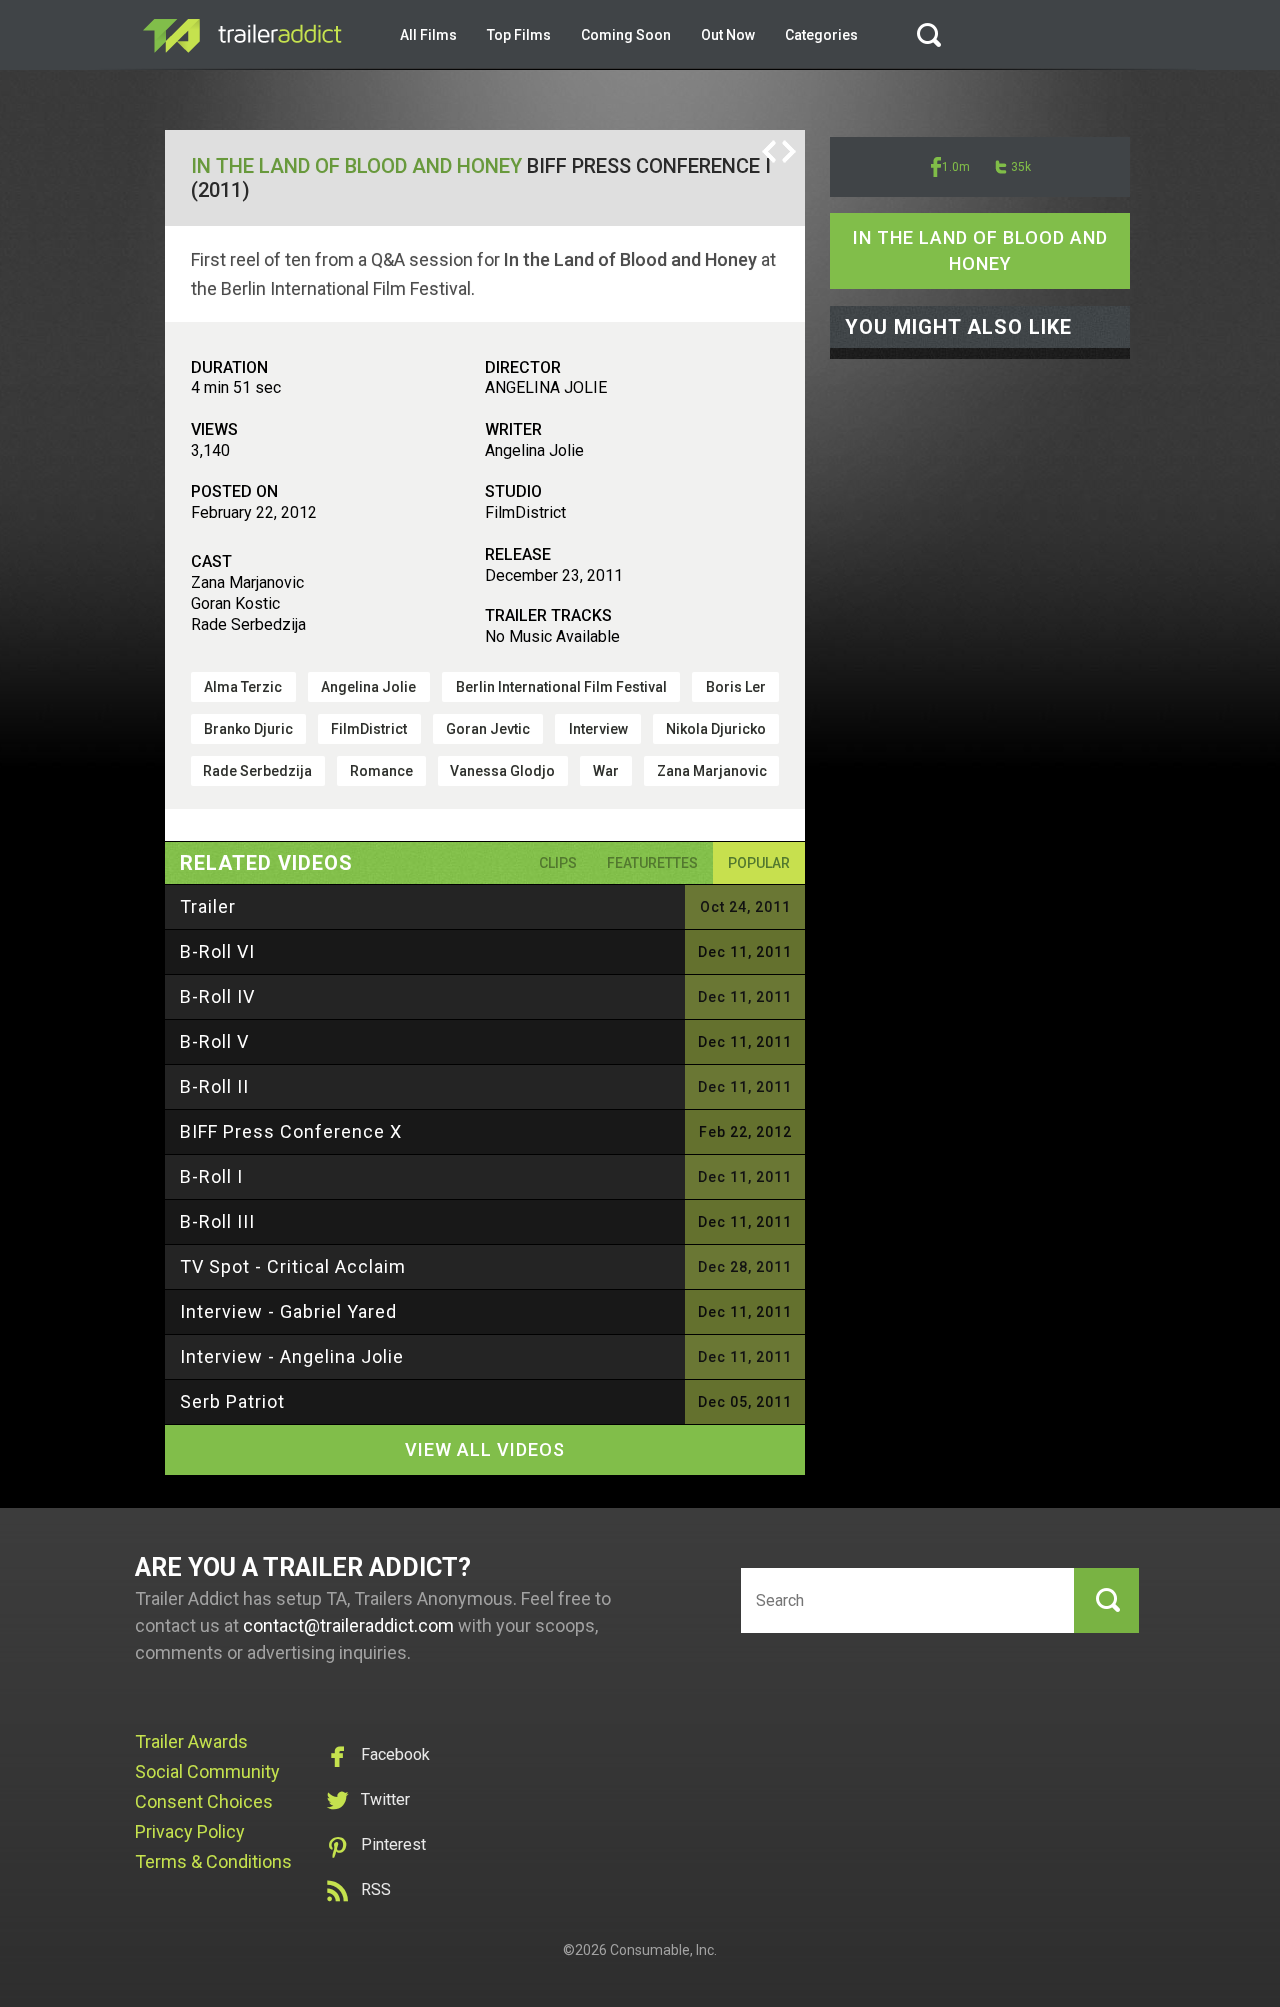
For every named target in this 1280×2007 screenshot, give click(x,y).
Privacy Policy (190, 1831)
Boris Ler (736, 687)
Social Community (207, 1771)
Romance (381, 771)
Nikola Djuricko (716, 729)
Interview (598, 729)
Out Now (728, 35)
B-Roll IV (217, 996)
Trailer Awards (191, 1741)
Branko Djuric (248, 729)
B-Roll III (217, 1221)
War (606, 771)
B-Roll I (211, 1176)
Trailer (208, 906)
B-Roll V (214, 1041)
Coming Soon (626, 35)
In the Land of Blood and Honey (356, 166)
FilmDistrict (369, 729)
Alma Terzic (243, 687)
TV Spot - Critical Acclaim (293, 1266)
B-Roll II (214, 1086)
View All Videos (485, 1449)
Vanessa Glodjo (502, 771)
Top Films (519, 35)
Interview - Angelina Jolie (292, 1356)
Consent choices (204, 1801)
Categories (821, 35)
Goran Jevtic (488, 729)
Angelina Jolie (368, 687)
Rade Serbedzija (257, 771)
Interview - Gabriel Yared (288, 1311)
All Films (428, 35)
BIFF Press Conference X (291, 1131)
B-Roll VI (217, 951)
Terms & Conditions (213, 1861)
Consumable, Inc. (663, 1950)
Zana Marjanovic (712, 771)
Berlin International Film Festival (561, 687)
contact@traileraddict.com (348, 1625)
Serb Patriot (232, 1401)
